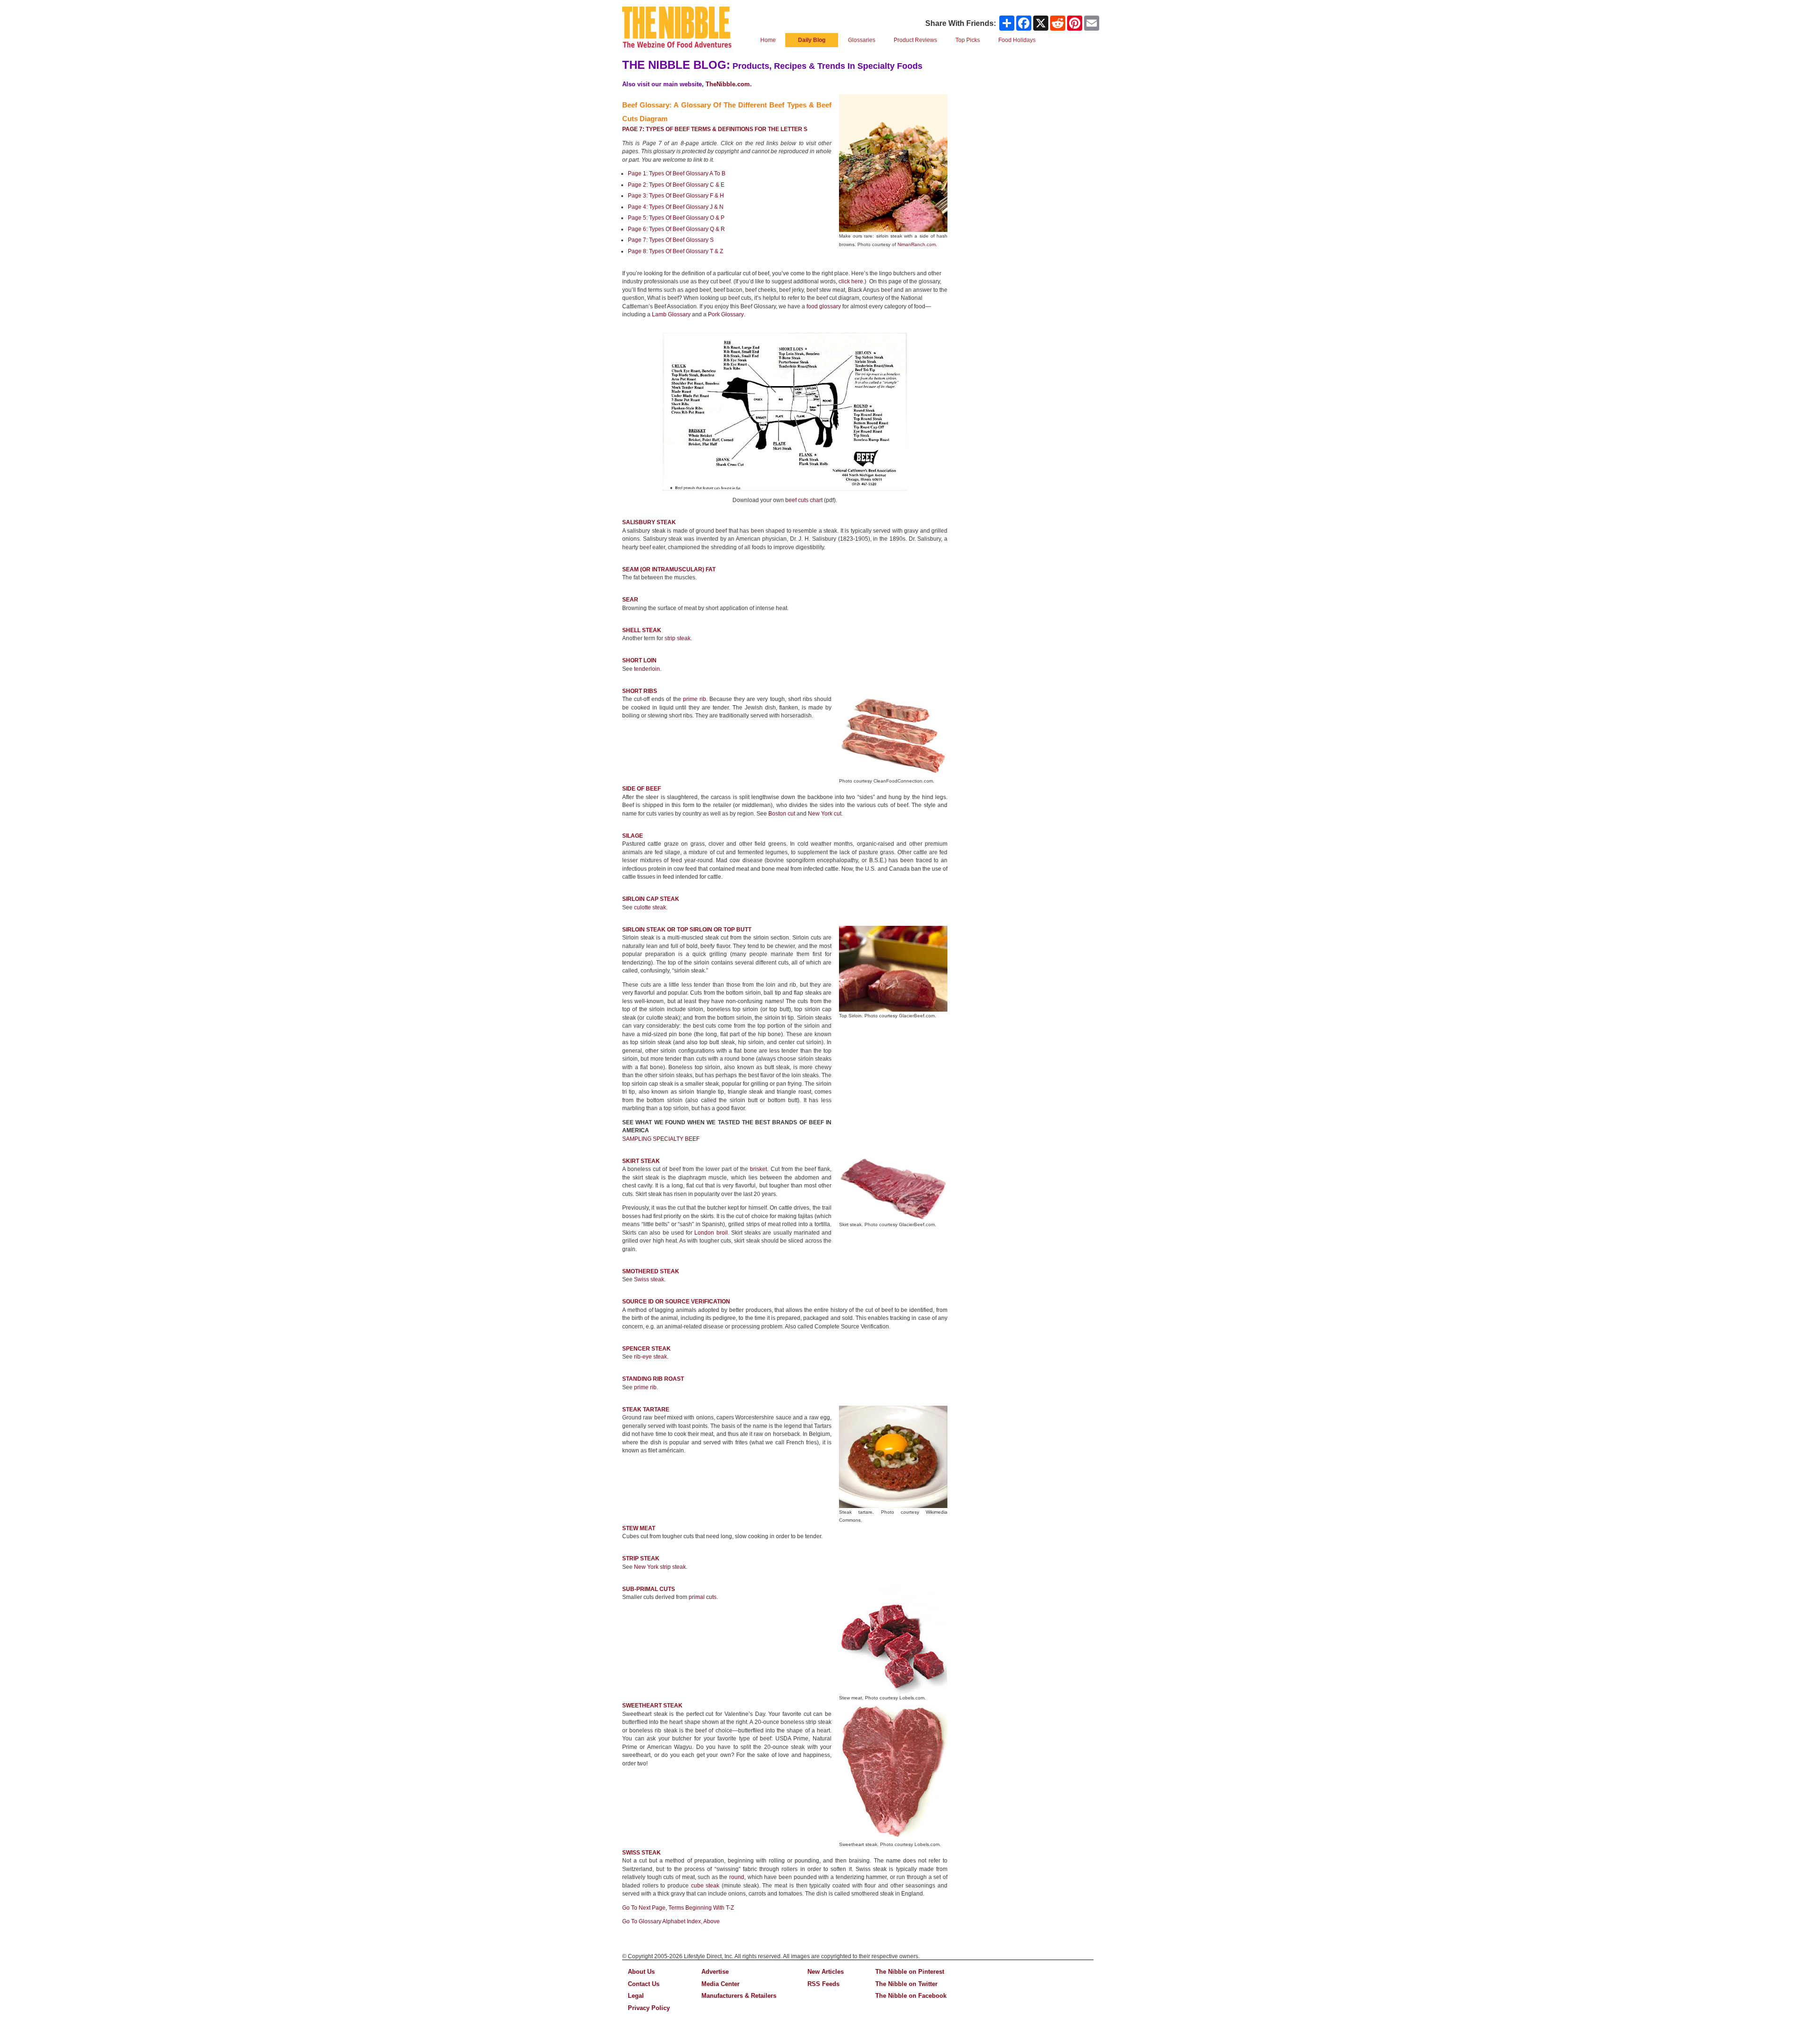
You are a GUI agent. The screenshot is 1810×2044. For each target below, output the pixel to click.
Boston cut (782, 814)
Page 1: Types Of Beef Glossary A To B (677, 173)
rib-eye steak (650, 1357)
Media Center (720, 1984)
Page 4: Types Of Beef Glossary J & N (676, 207)
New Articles (826, 1972)
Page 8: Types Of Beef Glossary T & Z (675, 251)
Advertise (715, 1972)
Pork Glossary (726, 314)
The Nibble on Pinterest (910, 1972)
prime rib (695, 699)
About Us (641, 1972)
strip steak (678, 638)
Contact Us (644, 1984)
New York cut (825, 814)
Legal (636, 1996)
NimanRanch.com (917, 244)
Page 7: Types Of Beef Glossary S (671, 240)
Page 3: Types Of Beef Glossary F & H (676, 196)
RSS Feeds (823, 1984)
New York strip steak (660, 1567)
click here (851, 281)
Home (768, 40)
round (737, 1877)
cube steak (705, 1886)
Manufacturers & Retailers (739, 1996)
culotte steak (650, 907)
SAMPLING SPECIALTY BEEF (661, 1139)
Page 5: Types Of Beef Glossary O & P (676, 218)
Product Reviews (915, 40)
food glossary (824, 306)
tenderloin (647, 669)
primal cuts (703, 1597)
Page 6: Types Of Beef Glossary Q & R (676, 229)
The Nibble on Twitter (906, 1984)
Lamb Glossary (671, 314)
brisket (758, 1169)
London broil (711, 1233)
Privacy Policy (649, 2008)
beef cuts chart (804, 500)
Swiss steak (649, 1279)
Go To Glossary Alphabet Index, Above (671, 1921)
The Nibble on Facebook (911, 1996)
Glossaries (862, 40)
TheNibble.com (728, 84)
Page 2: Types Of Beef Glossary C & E (676, 185)
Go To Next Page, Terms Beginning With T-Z (678, 1908)
